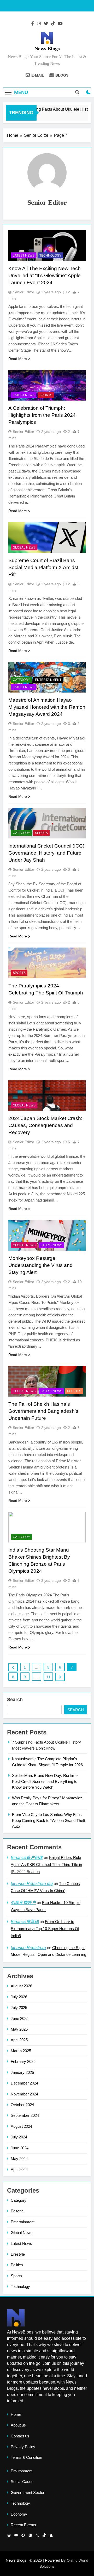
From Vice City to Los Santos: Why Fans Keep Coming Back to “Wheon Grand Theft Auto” (49, 1820)
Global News (24, 547)
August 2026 (21, 1986)
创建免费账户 (23, 1903)
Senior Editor (23, 292)
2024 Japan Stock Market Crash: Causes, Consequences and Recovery (45, 1125)
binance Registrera (28, 1948)
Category (21, 680)
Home (16, 2414)
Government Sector (28, 2493)
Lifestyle (18, 2254)
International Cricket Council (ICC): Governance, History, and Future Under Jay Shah (47, 853)
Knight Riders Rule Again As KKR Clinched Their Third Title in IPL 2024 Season (46, 1865)
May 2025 (19, 2029)
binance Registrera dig (32, 1884)
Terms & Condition (26, 2457)
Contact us (20, 2436)
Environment (22, 2471)
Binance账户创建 (27, 1858)
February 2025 (23, 2061)
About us (18, 2425)
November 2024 (24, 2094)
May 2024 (19, 2159)
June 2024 (20, 2148)
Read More (18, 359)
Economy (19, 2514)
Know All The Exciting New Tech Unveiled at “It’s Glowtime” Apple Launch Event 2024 (45, 275)
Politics (74, 1391)
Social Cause (22, 2482)
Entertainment (48, 680)
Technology (50, 256)
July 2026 (19, 1997)
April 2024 (19, 2170)
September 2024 (25, 2115)
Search (15, 1700)
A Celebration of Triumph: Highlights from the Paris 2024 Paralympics (42, 415)
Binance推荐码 (25, 1922)
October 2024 (22, 2105)
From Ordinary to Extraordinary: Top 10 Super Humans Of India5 (45, 1929)
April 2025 (19, 2040)
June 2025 (20, 2018)
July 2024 (19, 2137)
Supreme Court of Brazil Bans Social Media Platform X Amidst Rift (43, 567)
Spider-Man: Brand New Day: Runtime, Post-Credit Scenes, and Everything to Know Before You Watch (45, 1781)
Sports (46, 395)
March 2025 (21, 2051)
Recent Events (23, 2525)
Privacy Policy (23, 2447)
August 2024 (21, 2126)
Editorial (17, 2211)
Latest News (24, 256)
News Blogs (47, 48)
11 (48, 1677)
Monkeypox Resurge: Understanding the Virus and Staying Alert (40, 1265)
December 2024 (24, 2083)
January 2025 (22, 2072)
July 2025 (19, 2008)
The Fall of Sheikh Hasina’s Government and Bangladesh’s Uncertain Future (43, 1411)
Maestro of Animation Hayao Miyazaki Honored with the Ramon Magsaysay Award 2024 (47, 707)
